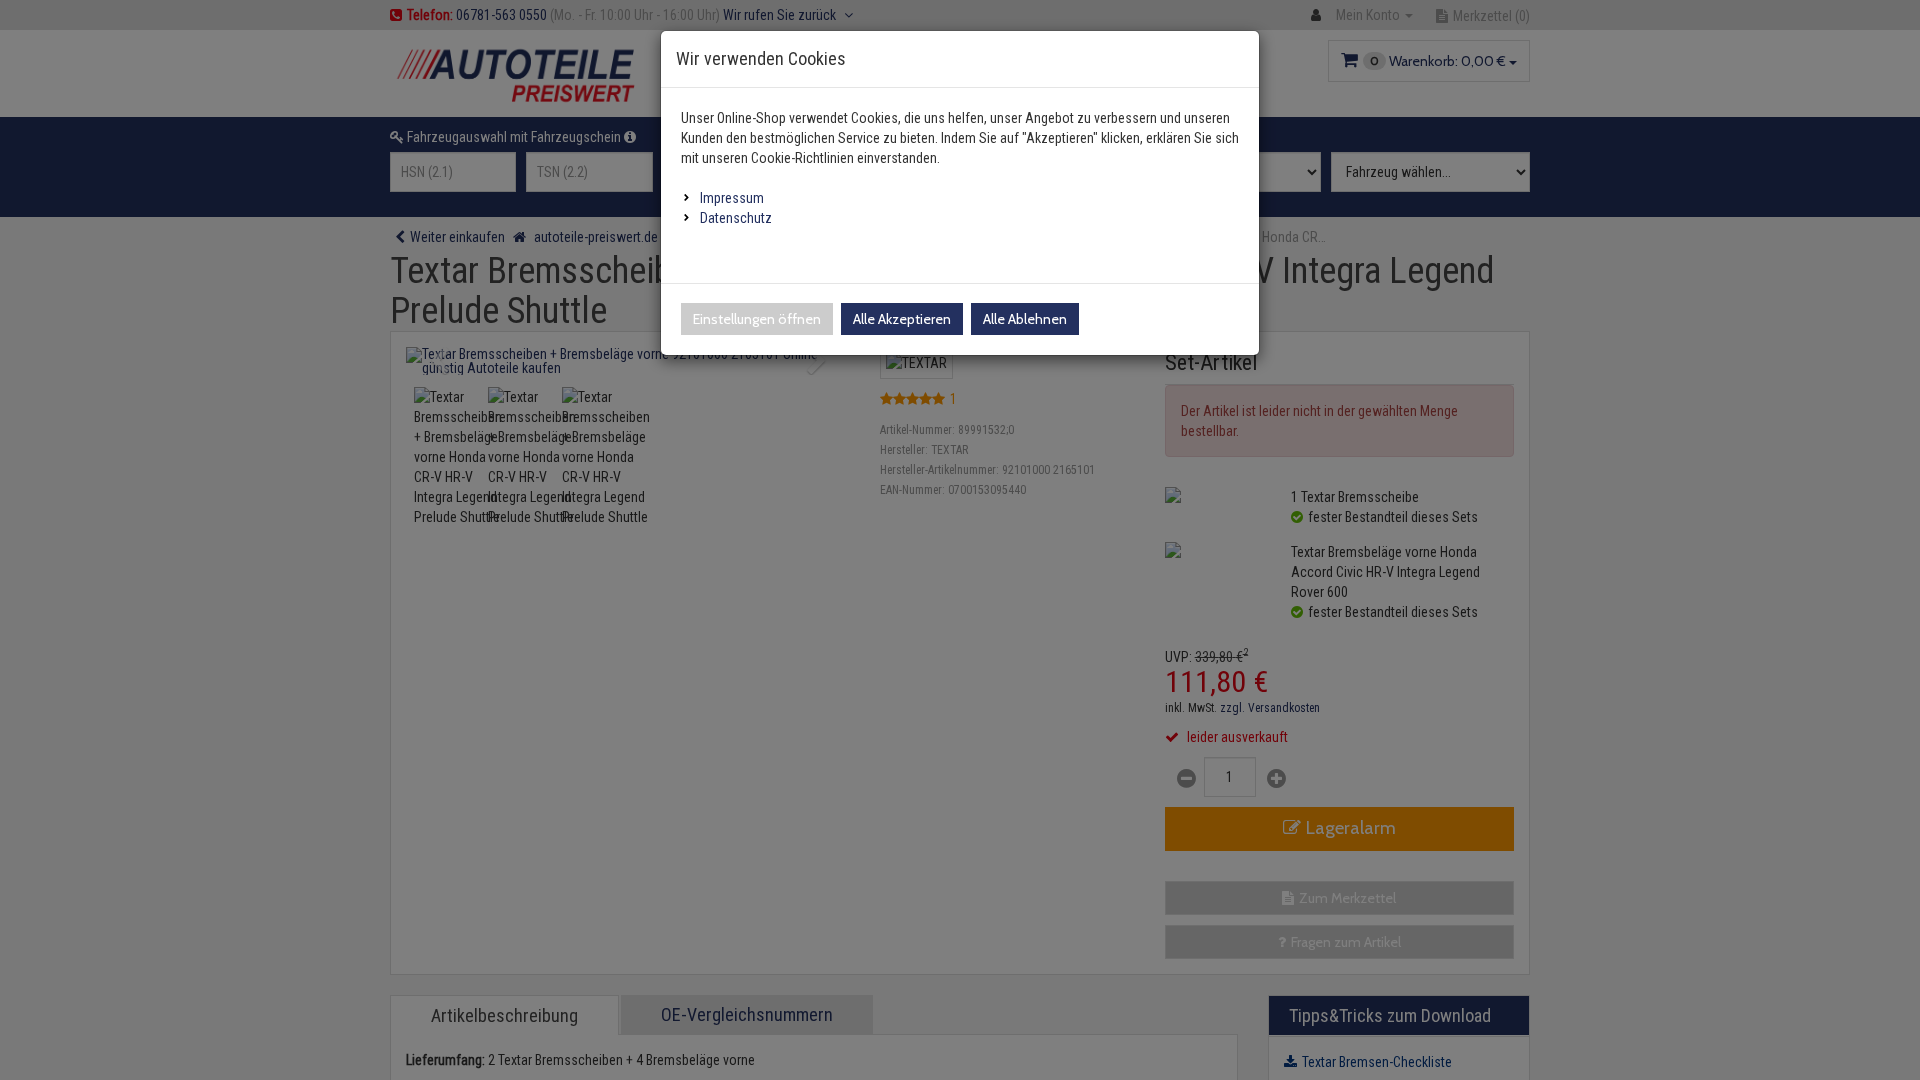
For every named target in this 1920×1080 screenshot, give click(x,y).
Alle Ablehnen (1025, 319)
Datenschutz (736, 218)
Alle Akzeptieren (902, 319)
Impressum (732, 198)
